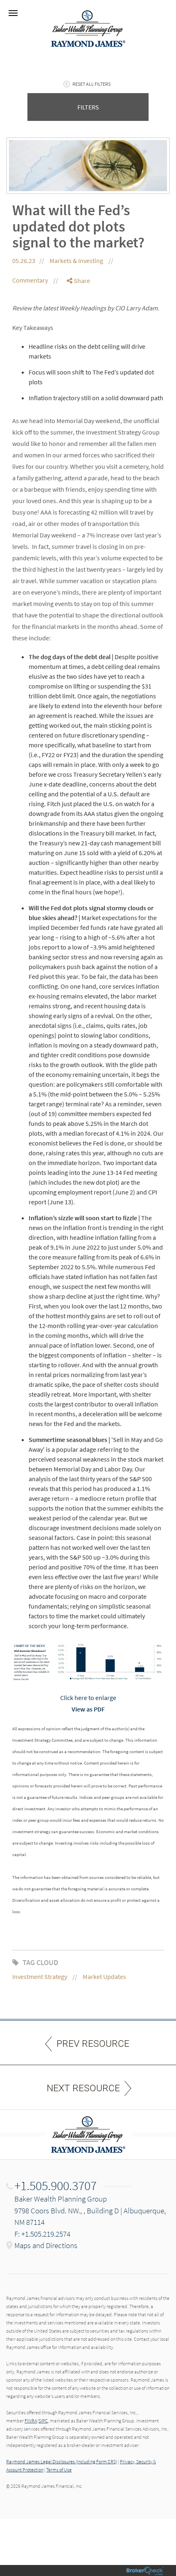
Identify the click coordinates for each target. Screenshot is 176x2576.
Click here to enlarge (88, 1698)
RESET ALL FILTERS (91, 84)
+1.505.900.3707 (55, 2186)
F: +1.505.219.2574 (42, 2234)
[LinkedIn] (79, 314)
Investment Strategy (40, 1977)
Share (81, 281)
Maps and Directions (46, 2245)
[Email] (79, 323)
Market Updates (104, 1977)
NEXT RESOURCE (83, 2088)
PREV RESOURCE (93, 2044)
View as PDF (88, 1709)
